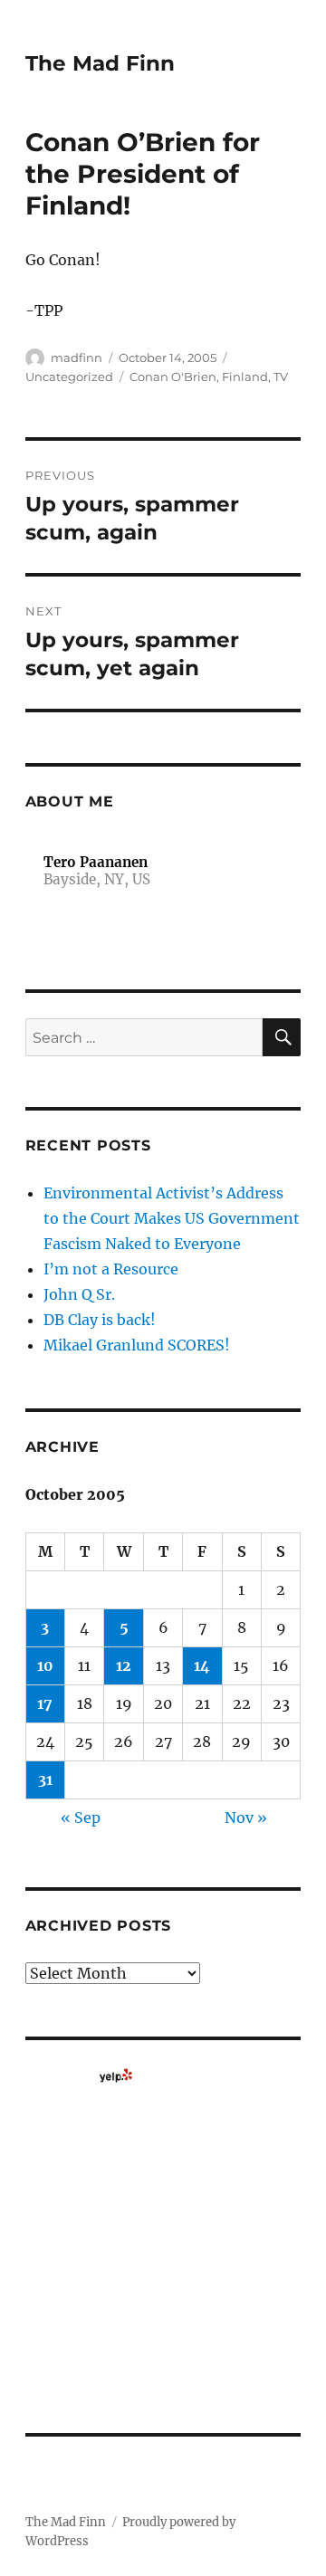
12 (124, 1665)
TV (281, 377)
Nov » (246, 1818)
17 (45, 1703)
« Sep (81, 1818)
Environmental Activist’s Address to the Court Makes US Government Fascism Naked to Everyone (172, 1218)
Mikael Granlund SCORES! (137, 1345)
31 (45, 1779)
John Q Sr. (79, 1294)
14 (202, 1665)
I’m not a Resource (111, 1269)
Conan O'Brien (173, 377)
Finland (245, 377)
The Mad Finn (100, 63)
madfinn (77, 358)
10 (45, 1665)
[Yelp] (116, 2075)
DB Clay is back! (100, 1320)
